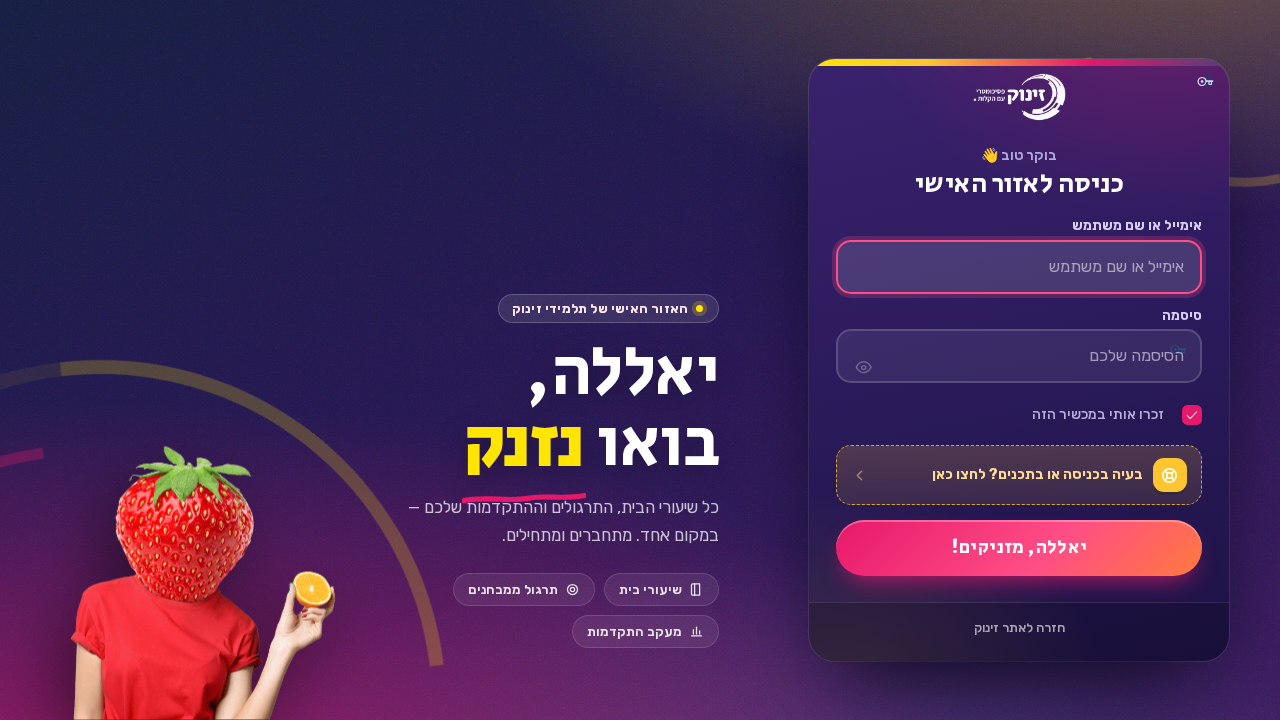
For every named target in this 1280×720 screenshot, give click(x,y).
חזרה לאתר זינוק (1018, 627)
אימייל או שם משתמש (1136, 226)
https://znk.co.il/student (1019, 97)
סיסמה (1181, 316)
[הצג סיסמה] (863, 356)
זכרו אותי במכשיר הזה (1098, 415)
